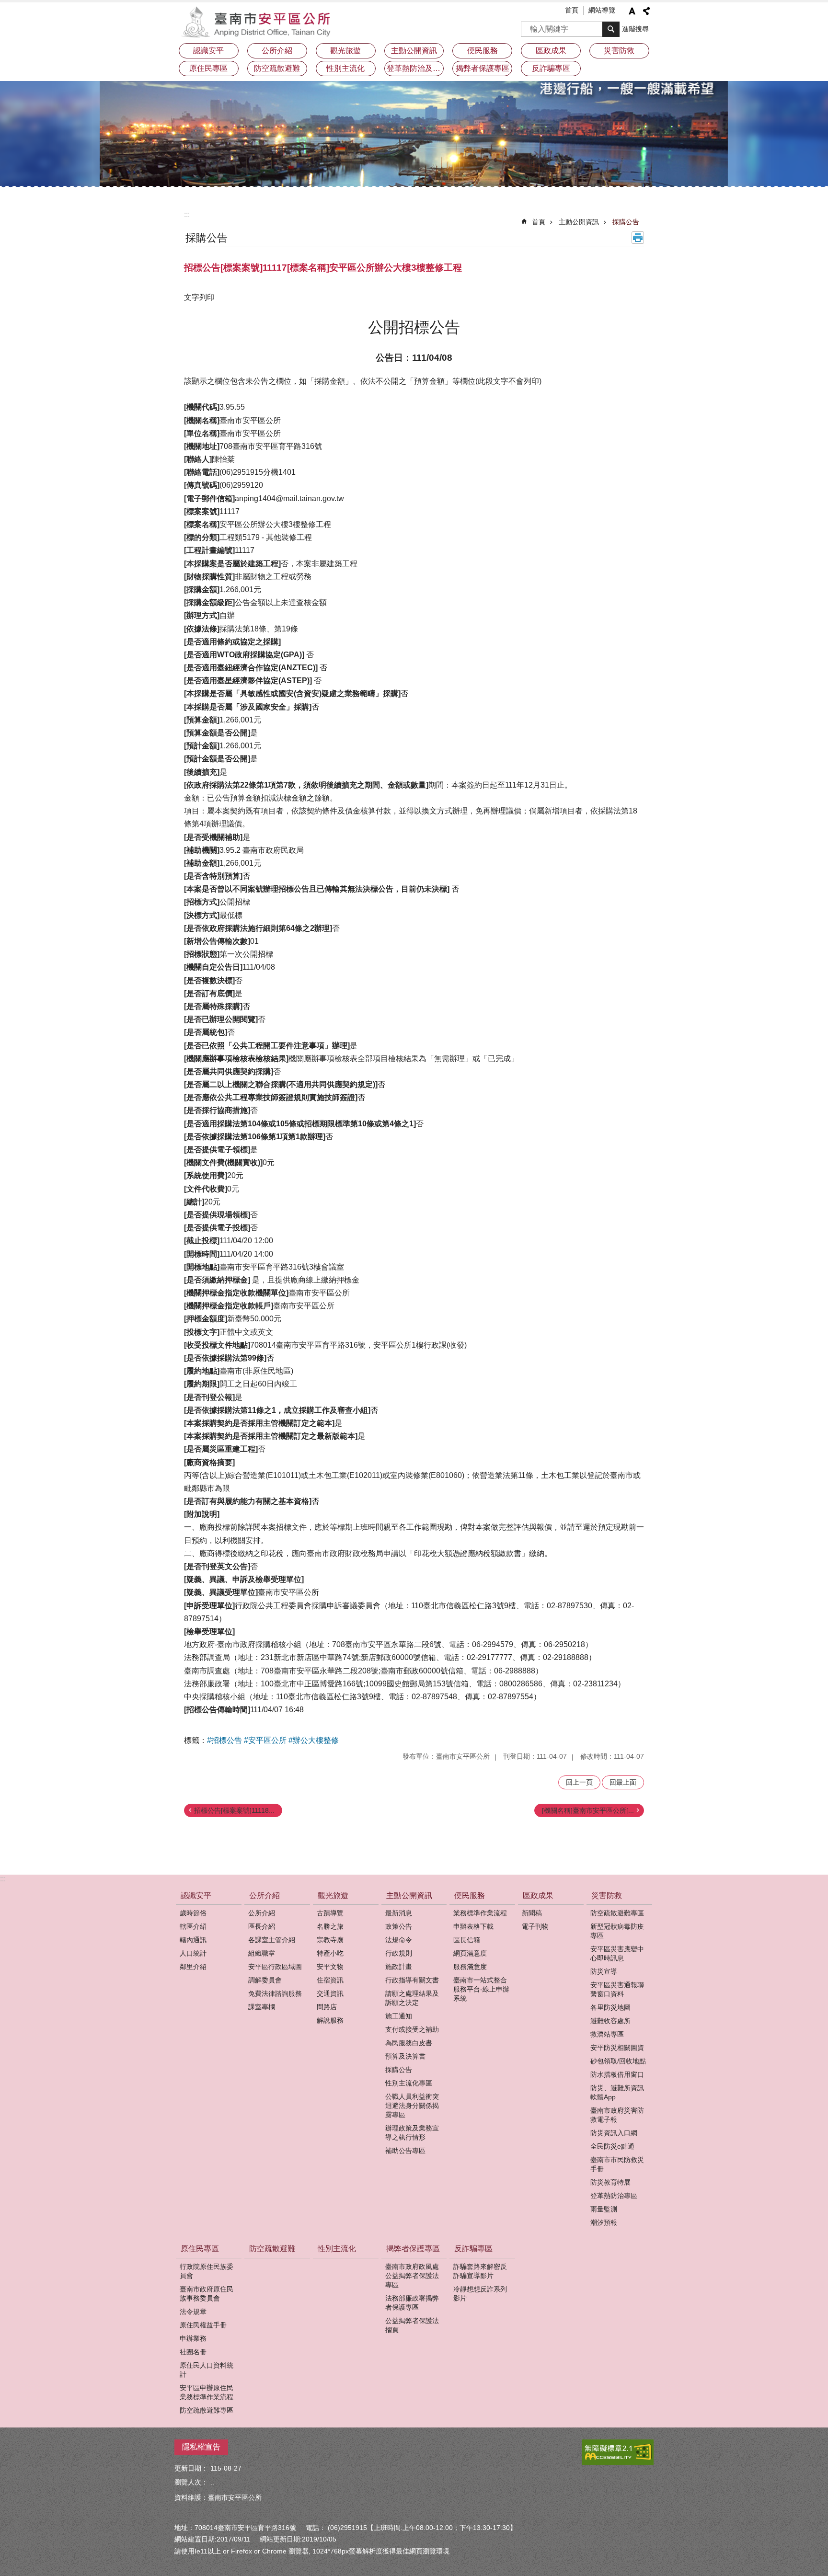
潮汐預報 (604, 2222)
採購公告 (626, 222)
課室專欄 (262, 2007)
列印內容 (638, 238)
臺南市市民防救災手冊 (617, 2164)
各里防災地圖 (610, 2007)
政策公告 (399, 1926)
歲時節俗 (193, 1913)
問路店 (327, 2007)
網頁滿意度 (470, 1953)
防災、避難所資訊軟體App (617, 2092)
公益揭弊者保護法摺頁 (412, 2325)
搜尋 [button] (611, 29)
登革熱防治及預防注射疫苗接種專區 (415, 68)
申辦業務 (193, 2338)
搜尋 (529, 26)
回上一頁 (579, 1782)
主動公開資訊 (414, 51)
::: (187, 214)
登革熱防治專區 (614, 2196)
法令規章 (193, 2312)
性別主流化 (345, 68)
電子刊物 (535, 1926)
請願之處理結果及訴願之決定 (412, 1998)
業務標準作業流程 (480, 1913)
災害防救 (619, 51)
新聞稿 (532, 1913)
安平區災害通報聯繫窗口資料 (617, 1989)
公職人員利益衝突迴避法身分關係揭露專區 (412, 2106)
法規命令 (399, 1940)
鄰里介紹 (193, 1967)
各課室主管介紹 (272, 1940)
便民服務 (483, 51)
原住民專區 (208, 68)
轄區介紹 (193, 1926)
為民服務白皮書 (409, 2043)
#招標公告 (224, 1740)
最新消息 (399, 1913)
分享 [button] (646, 11)
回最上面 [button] (623, 1782)
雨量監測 (604, 2209)
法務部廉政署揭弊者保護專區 (412, 2303)
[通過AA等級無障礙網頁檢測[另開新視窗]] (618, 2452)
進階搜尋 (635, 29)
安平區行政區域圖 (275, 1967)
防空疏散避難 (277, 68)
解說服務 (330, 2020)
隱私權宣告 (201, 2447)
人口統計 (193, 1953)
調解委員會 (265, 1980)
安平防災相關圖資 (617, 2048)
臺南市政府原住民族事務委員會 (207, 2294)
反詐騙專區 (551, 68)
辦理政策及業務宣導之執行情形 (412, 2133)
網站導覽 (602, 10)
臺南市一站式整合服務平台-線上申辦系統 (481, 1989)
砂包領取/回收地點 (618, 2061)
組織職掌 (262, 1953)
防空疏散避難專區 (617, 1913)
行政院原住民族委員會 (207, 2271)
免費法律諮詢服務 (275, 1993)
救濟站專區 (607, 2034)
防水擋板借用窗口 (617, 2074)
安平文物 (330, 1967)
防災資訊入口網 (614, 2133)
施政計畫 (399, 1967)
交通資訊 (330, 1993)
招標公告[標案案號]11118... (234, 1810)
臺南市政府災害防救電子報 (617, 2115)
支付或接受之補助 (412, 2029)
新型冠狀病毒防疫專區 (617, 1931)
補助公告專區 (405, 2151)
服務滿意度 (470, 1967)
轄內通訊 (193, 1940)
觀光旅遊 (345, 51)
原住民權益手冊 (203, 2325)
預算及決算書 (405, 2056)
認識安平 (208, 51)
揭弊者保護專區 (483, 68)
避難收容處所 (610, 2021)
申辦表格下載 (473, 1926)
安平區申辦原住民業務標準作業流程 (207, 2392)
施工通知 (399, 2016)
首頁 (572, 10)
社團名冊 (193, 2352)
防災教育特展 (610, 2182)
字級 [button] (632, 11)
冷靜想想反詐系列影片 (480, 2294)
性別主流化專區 (409, 2083)
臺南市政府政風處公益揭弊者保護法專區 (412, 2276)
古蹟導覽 (330, 1913)
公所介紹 (277, 51)
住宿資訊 (330, 1980)
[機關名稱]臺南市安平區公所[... (588, 1810)
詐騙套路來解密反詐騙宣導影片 (480, 2271)
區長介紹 (262, 1926)
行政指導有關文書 (412, 1980)
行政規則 (399, 1953)
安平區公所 (258, 22)
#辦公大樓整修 (314, 1740)
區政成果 (551, 51)
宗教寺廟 (330, 1940)
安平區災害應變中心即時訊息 (617, 1953)
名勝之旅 (330, 1926)
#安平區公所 (265, 1740)
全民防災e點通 (612, 2146)
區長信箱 (467, 1940)
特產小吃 (330, 1953)
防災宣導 (604, 1971)
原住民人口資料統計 (207, 2370)
